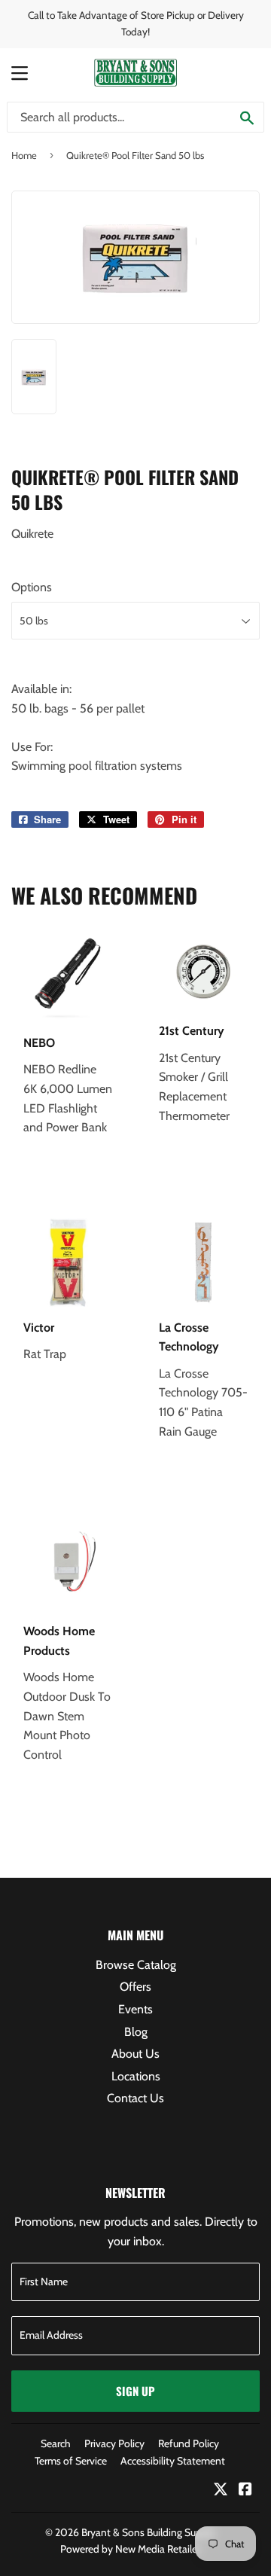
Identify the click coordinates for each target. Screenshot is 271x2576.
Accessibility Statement (173, 2461)
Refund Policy (189, 2443)
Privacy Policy (114, 2443)
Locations (136, 2076)
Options (32, 587)
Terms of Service (71, 2461)
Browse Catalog (136, 1965)
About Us (135, 2054)
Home (24, 155)
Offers (135, 1987)
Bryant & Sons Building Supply (148, 2532)
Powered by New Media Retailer (130, 2549)
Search (56, 2443)
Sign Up (135, 2391)
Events (135, 2009)
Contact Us (135, 2098)
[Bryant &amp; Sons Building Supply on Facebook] (245, 2491)
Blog (136, 2032)
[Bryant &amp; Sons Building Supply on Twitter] (221, 2491)
